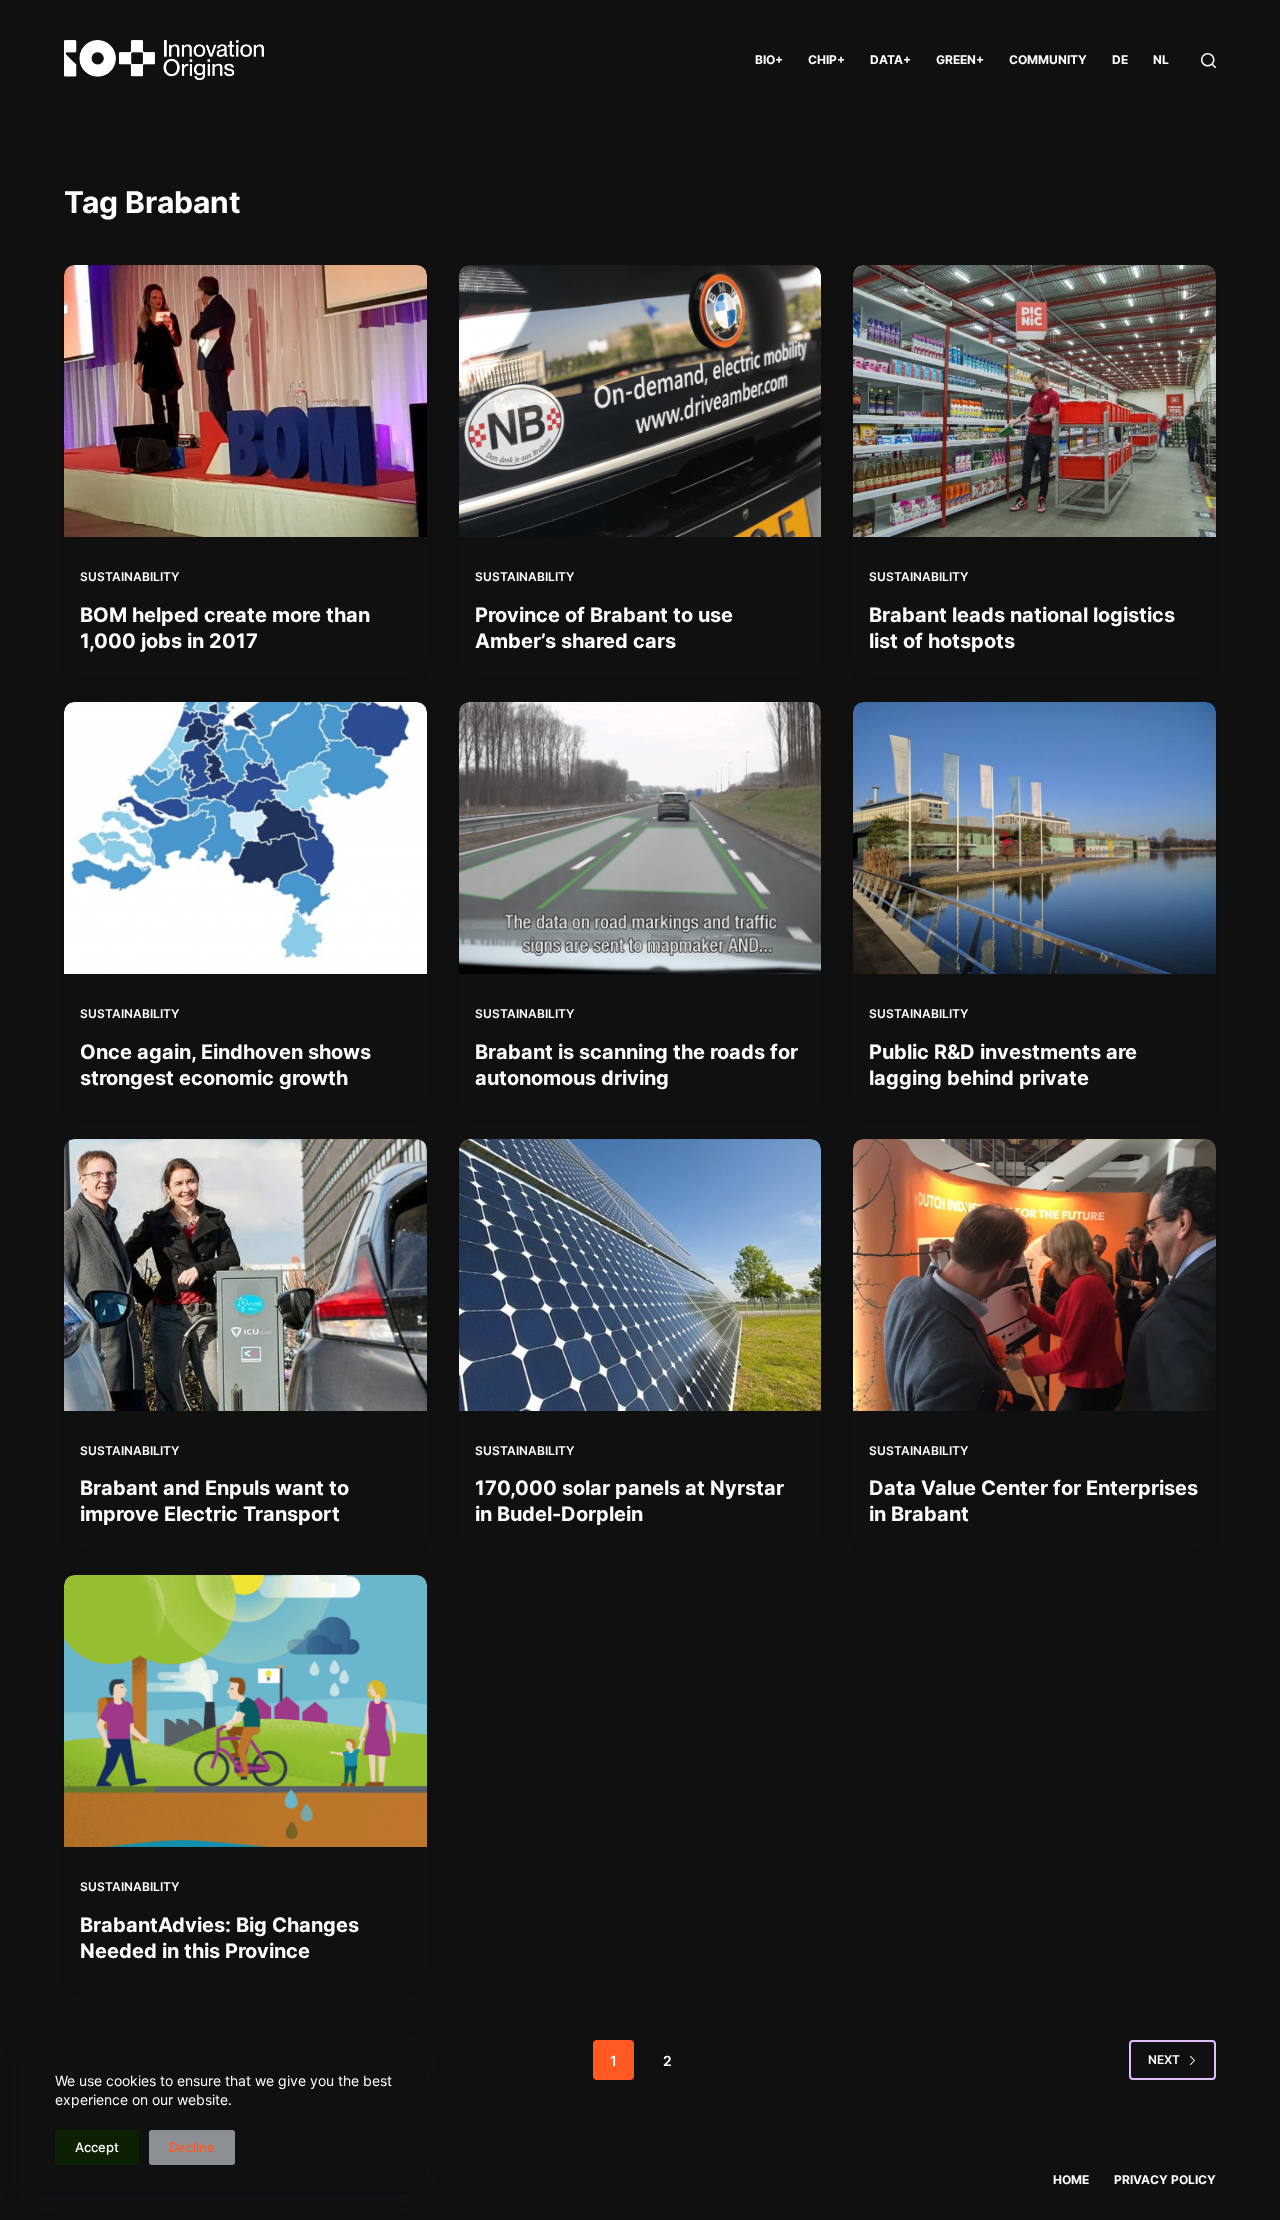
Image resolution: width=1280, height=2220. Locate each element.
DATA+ (890, 59)
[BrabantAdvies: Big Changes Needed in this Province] (245, 1711)
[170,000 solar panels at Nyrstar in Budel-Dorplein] (640, 1275)
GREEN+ (960, 59)
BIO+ (769, 59)
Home (1071, 2179)
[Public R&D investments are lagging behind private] (1034, 838)
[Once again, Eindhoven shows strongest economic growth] (245, 838)
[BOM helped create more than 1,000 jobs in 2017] (245, 401)
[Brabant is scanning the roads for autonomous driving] (640, 838)
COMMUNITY (1048, 59)
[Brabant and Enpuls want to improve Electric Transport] (245, 1275)
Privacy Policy (1165, 2179)
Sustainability (129, 576)
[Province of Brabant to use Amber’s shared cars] (640, 401)
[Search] (1208, 60)
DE (1120, 59)
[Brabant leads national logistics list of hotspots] (1034, 401)
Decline (192, 2147)
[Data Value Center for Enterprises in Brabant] (1034, 1275)
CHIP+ (826, 59)
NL (1161, 59)
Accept (97, 2147)
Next (1164, 2059)
